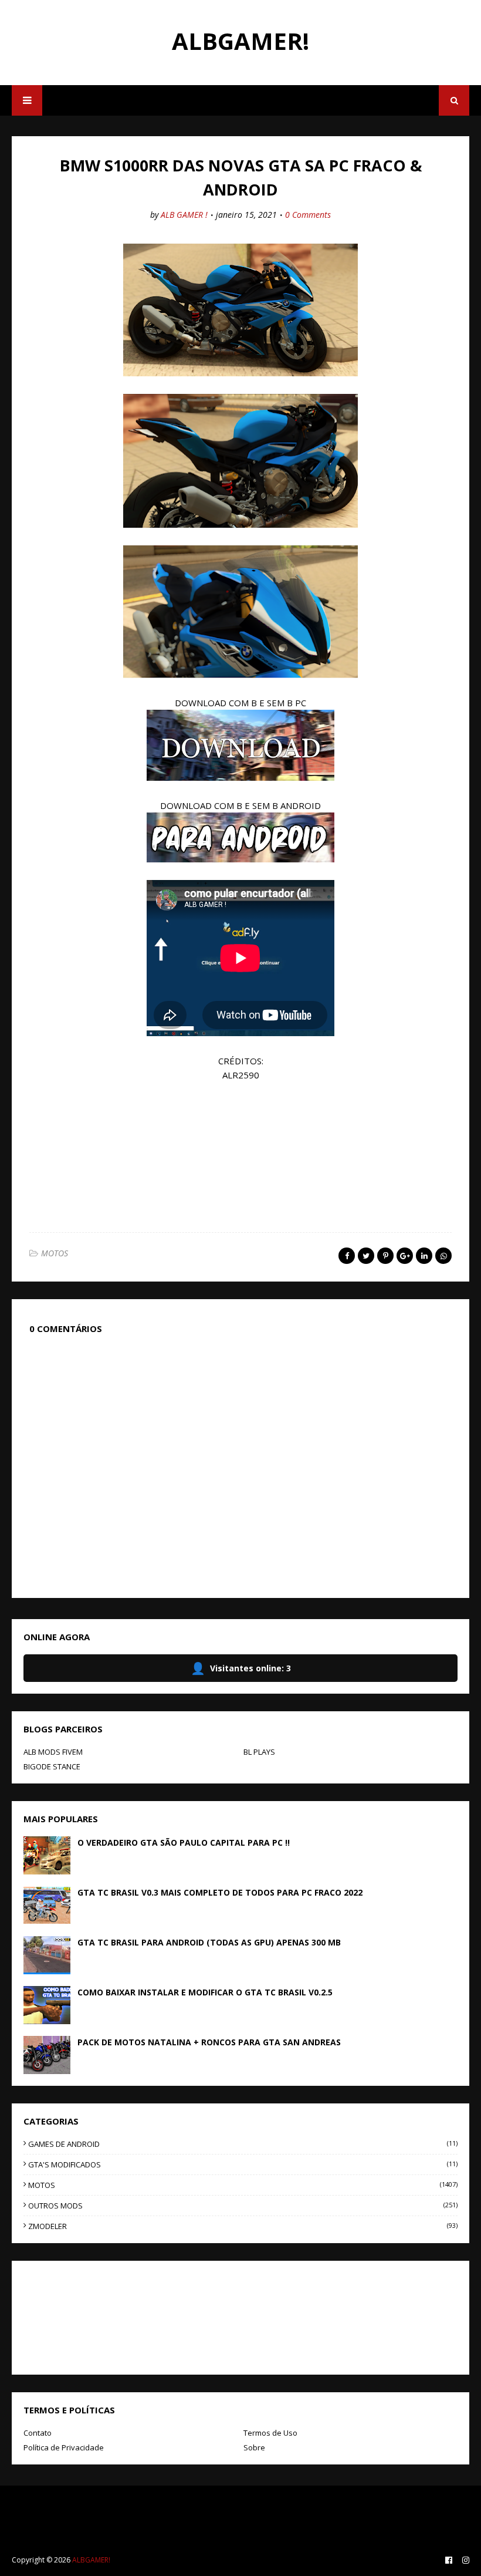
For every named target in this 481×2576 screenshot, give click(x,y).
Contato (38, 2433)
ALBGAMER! (240, 41)
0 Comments (308, 215)
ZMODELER (243, 2226)
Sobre (254, 2447)
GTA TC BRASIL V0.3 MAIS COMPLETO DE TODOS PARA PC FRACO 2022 (220, 1892)
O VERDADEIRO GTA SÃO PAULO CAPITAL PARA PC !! (184, 1842)
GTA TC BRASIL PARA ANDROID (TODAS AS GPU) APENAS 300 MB (209, 1942)
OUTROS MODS (243, 2206)
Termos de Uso (270, 2433)
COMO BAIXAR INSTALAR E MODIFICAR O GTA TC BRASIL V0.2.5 (205, 1992)
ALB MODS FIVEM (53, 1752)
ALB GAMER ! (184, 215)
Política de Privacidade (64, 2447)
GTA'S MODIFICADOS (243, 2164)
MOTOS (55, 1253)
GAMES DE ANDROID (243, 2144)
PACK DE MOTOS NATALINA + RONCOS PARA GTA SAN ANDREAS (209, 2042)
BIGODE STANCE (52, 1766)
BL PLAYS (259, 1752)
